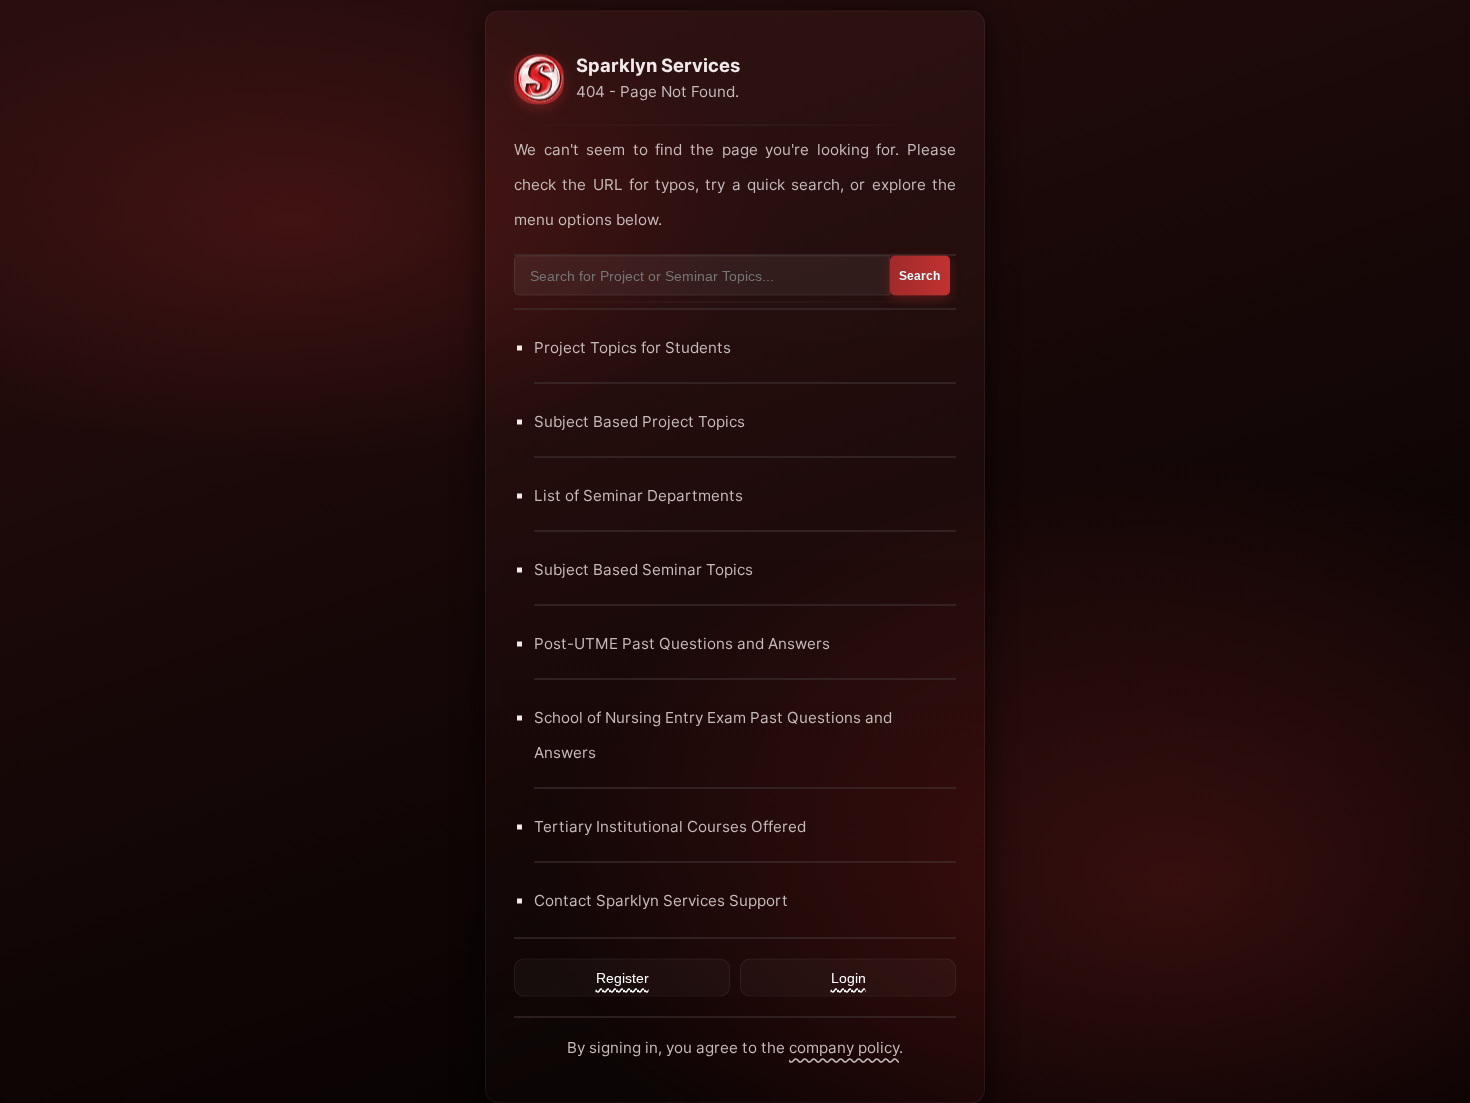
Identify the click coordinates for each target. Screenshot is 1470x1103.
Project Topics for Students (632, 346)
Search (919, 275)
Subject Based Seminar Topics (643, 568)
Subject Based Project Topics (639, 420)
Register (622, 977)
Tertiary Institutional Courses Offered (670, 825)
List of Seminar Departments (638, 494)
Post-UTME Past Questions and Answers (682, 642)
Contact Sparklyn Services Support (661, 899)
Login (848, 977)
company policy (844, 1046)
